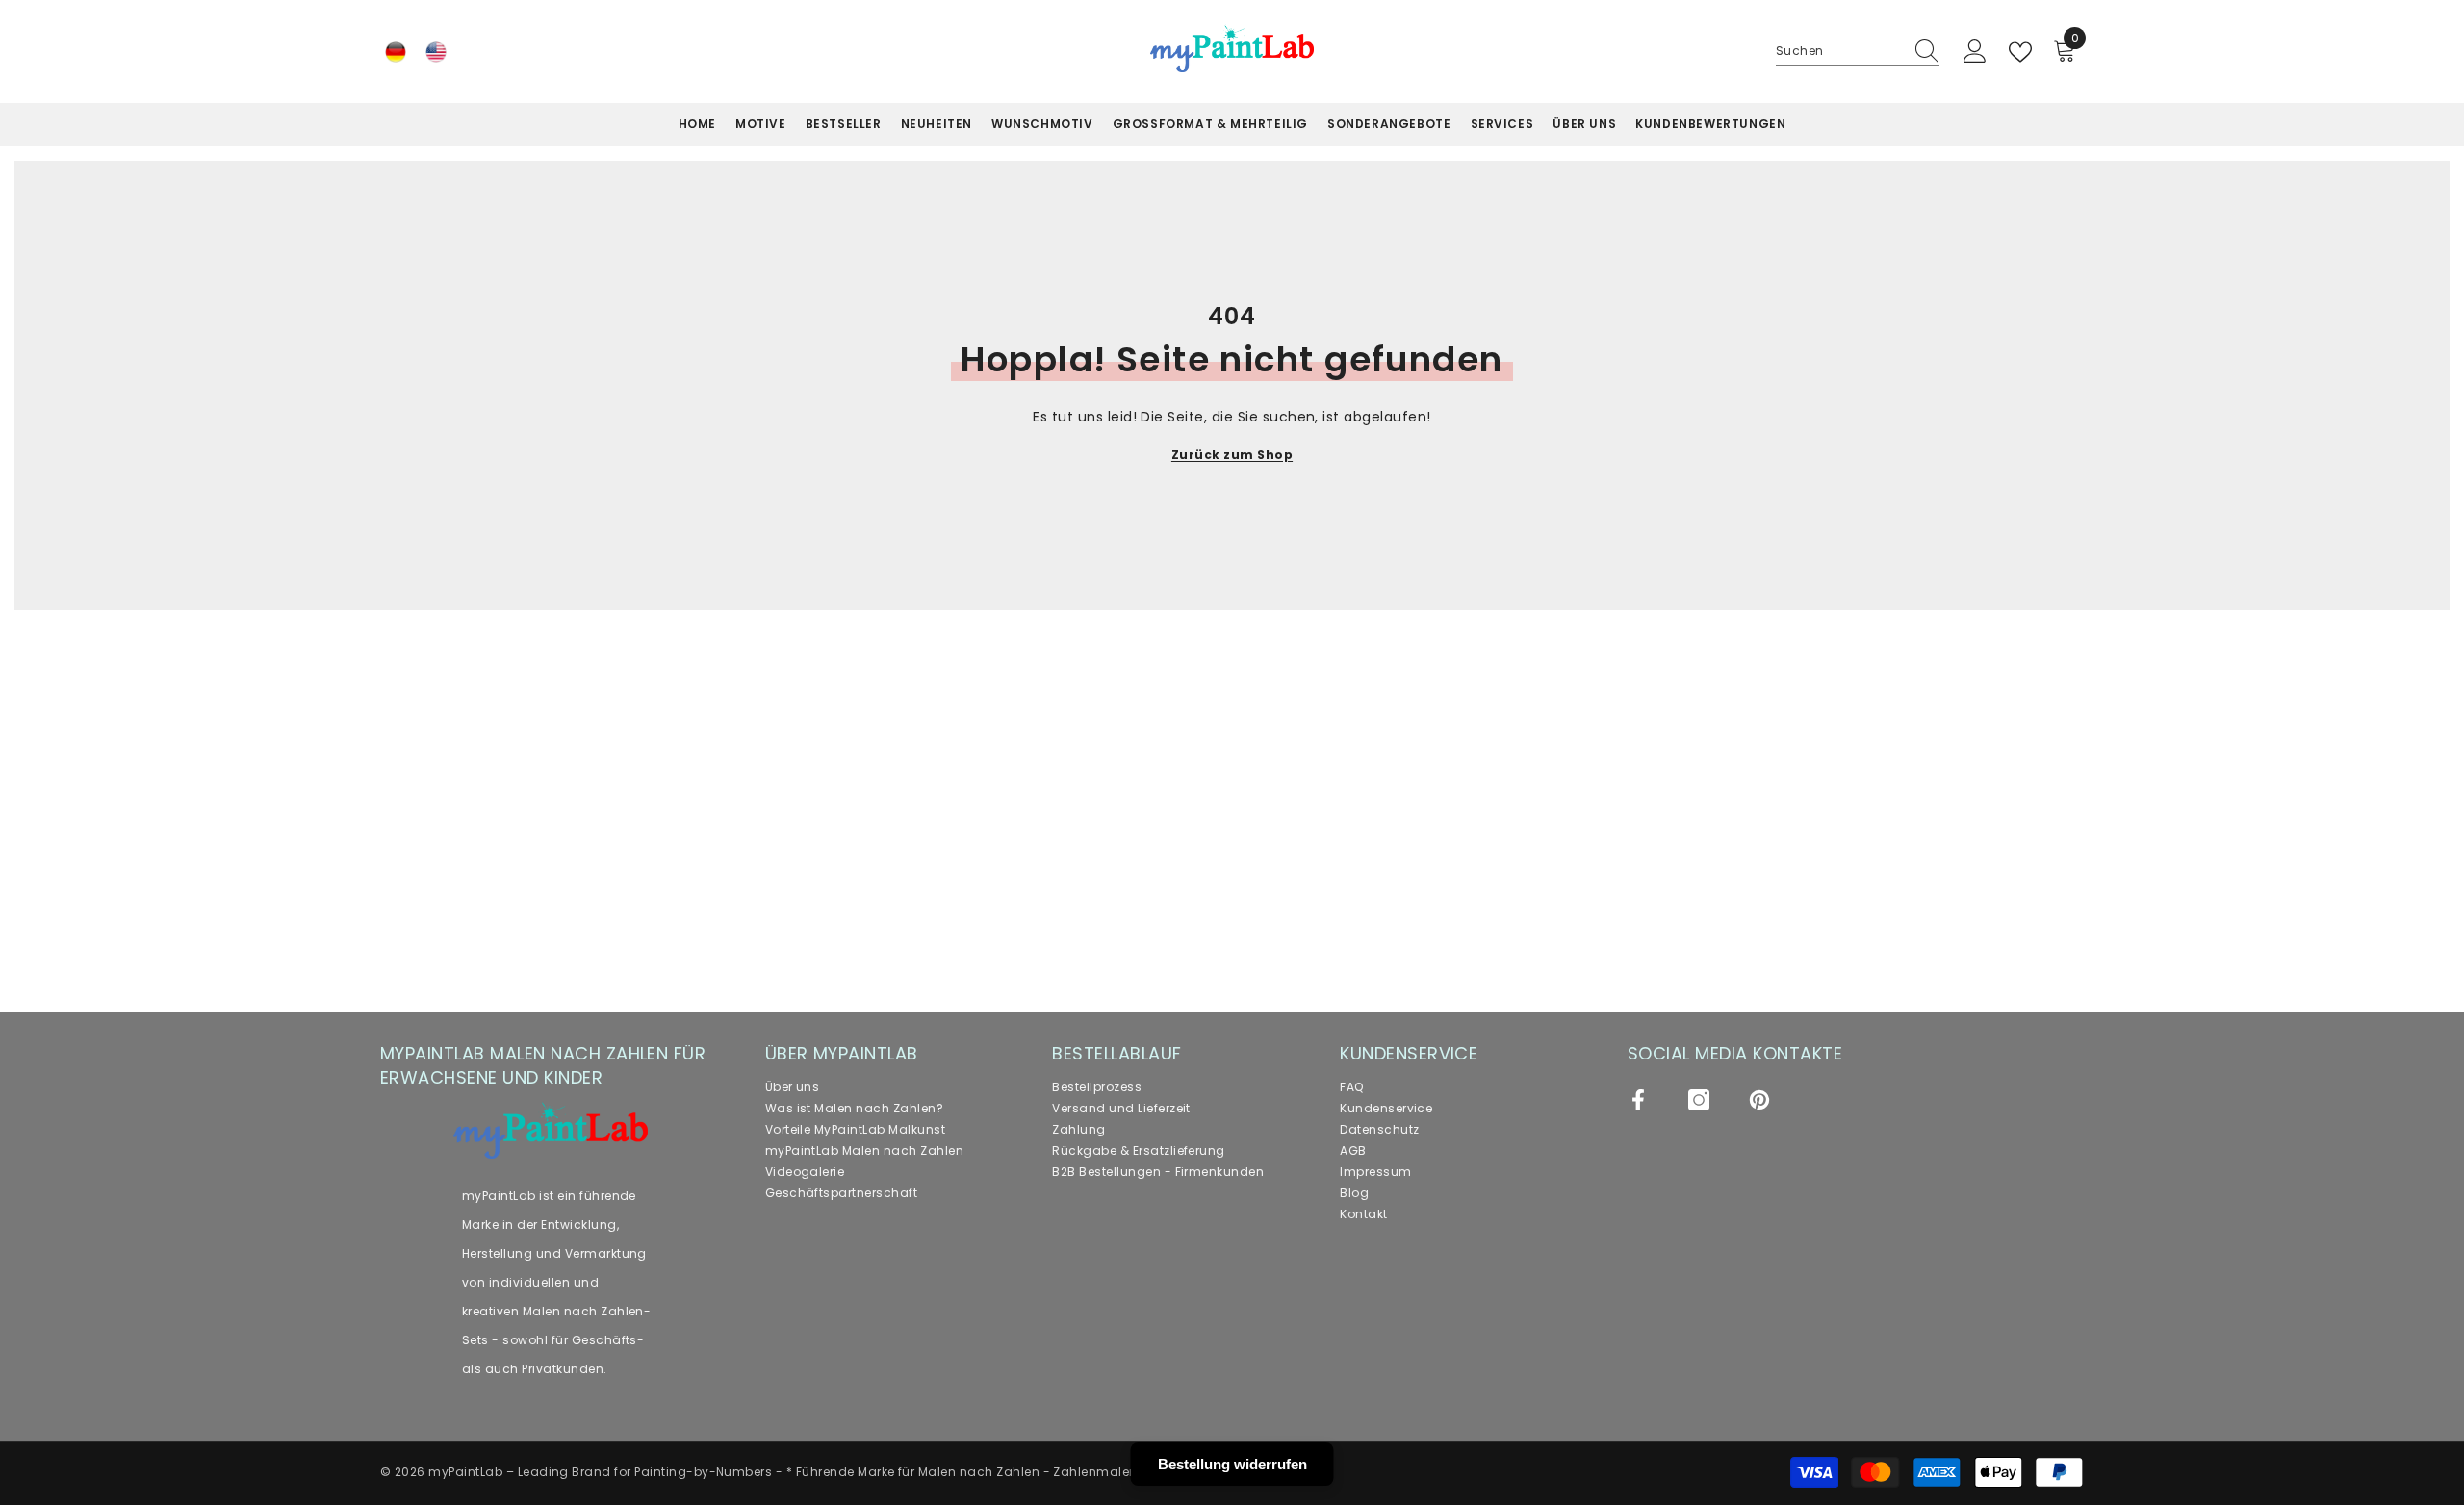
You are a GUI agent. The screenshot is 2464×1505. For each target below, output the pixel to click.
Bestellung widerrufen (1232, 1464)
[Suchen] (1858, 51)
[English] (436, 52)
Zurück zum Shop (1232, 455)
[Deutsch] (396, 52)
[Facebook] (1638, 1100)
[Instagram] (1699, 1100)
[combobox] (1839, 51)
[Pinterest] (1759, 1100)
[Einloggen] (1975, 52)
